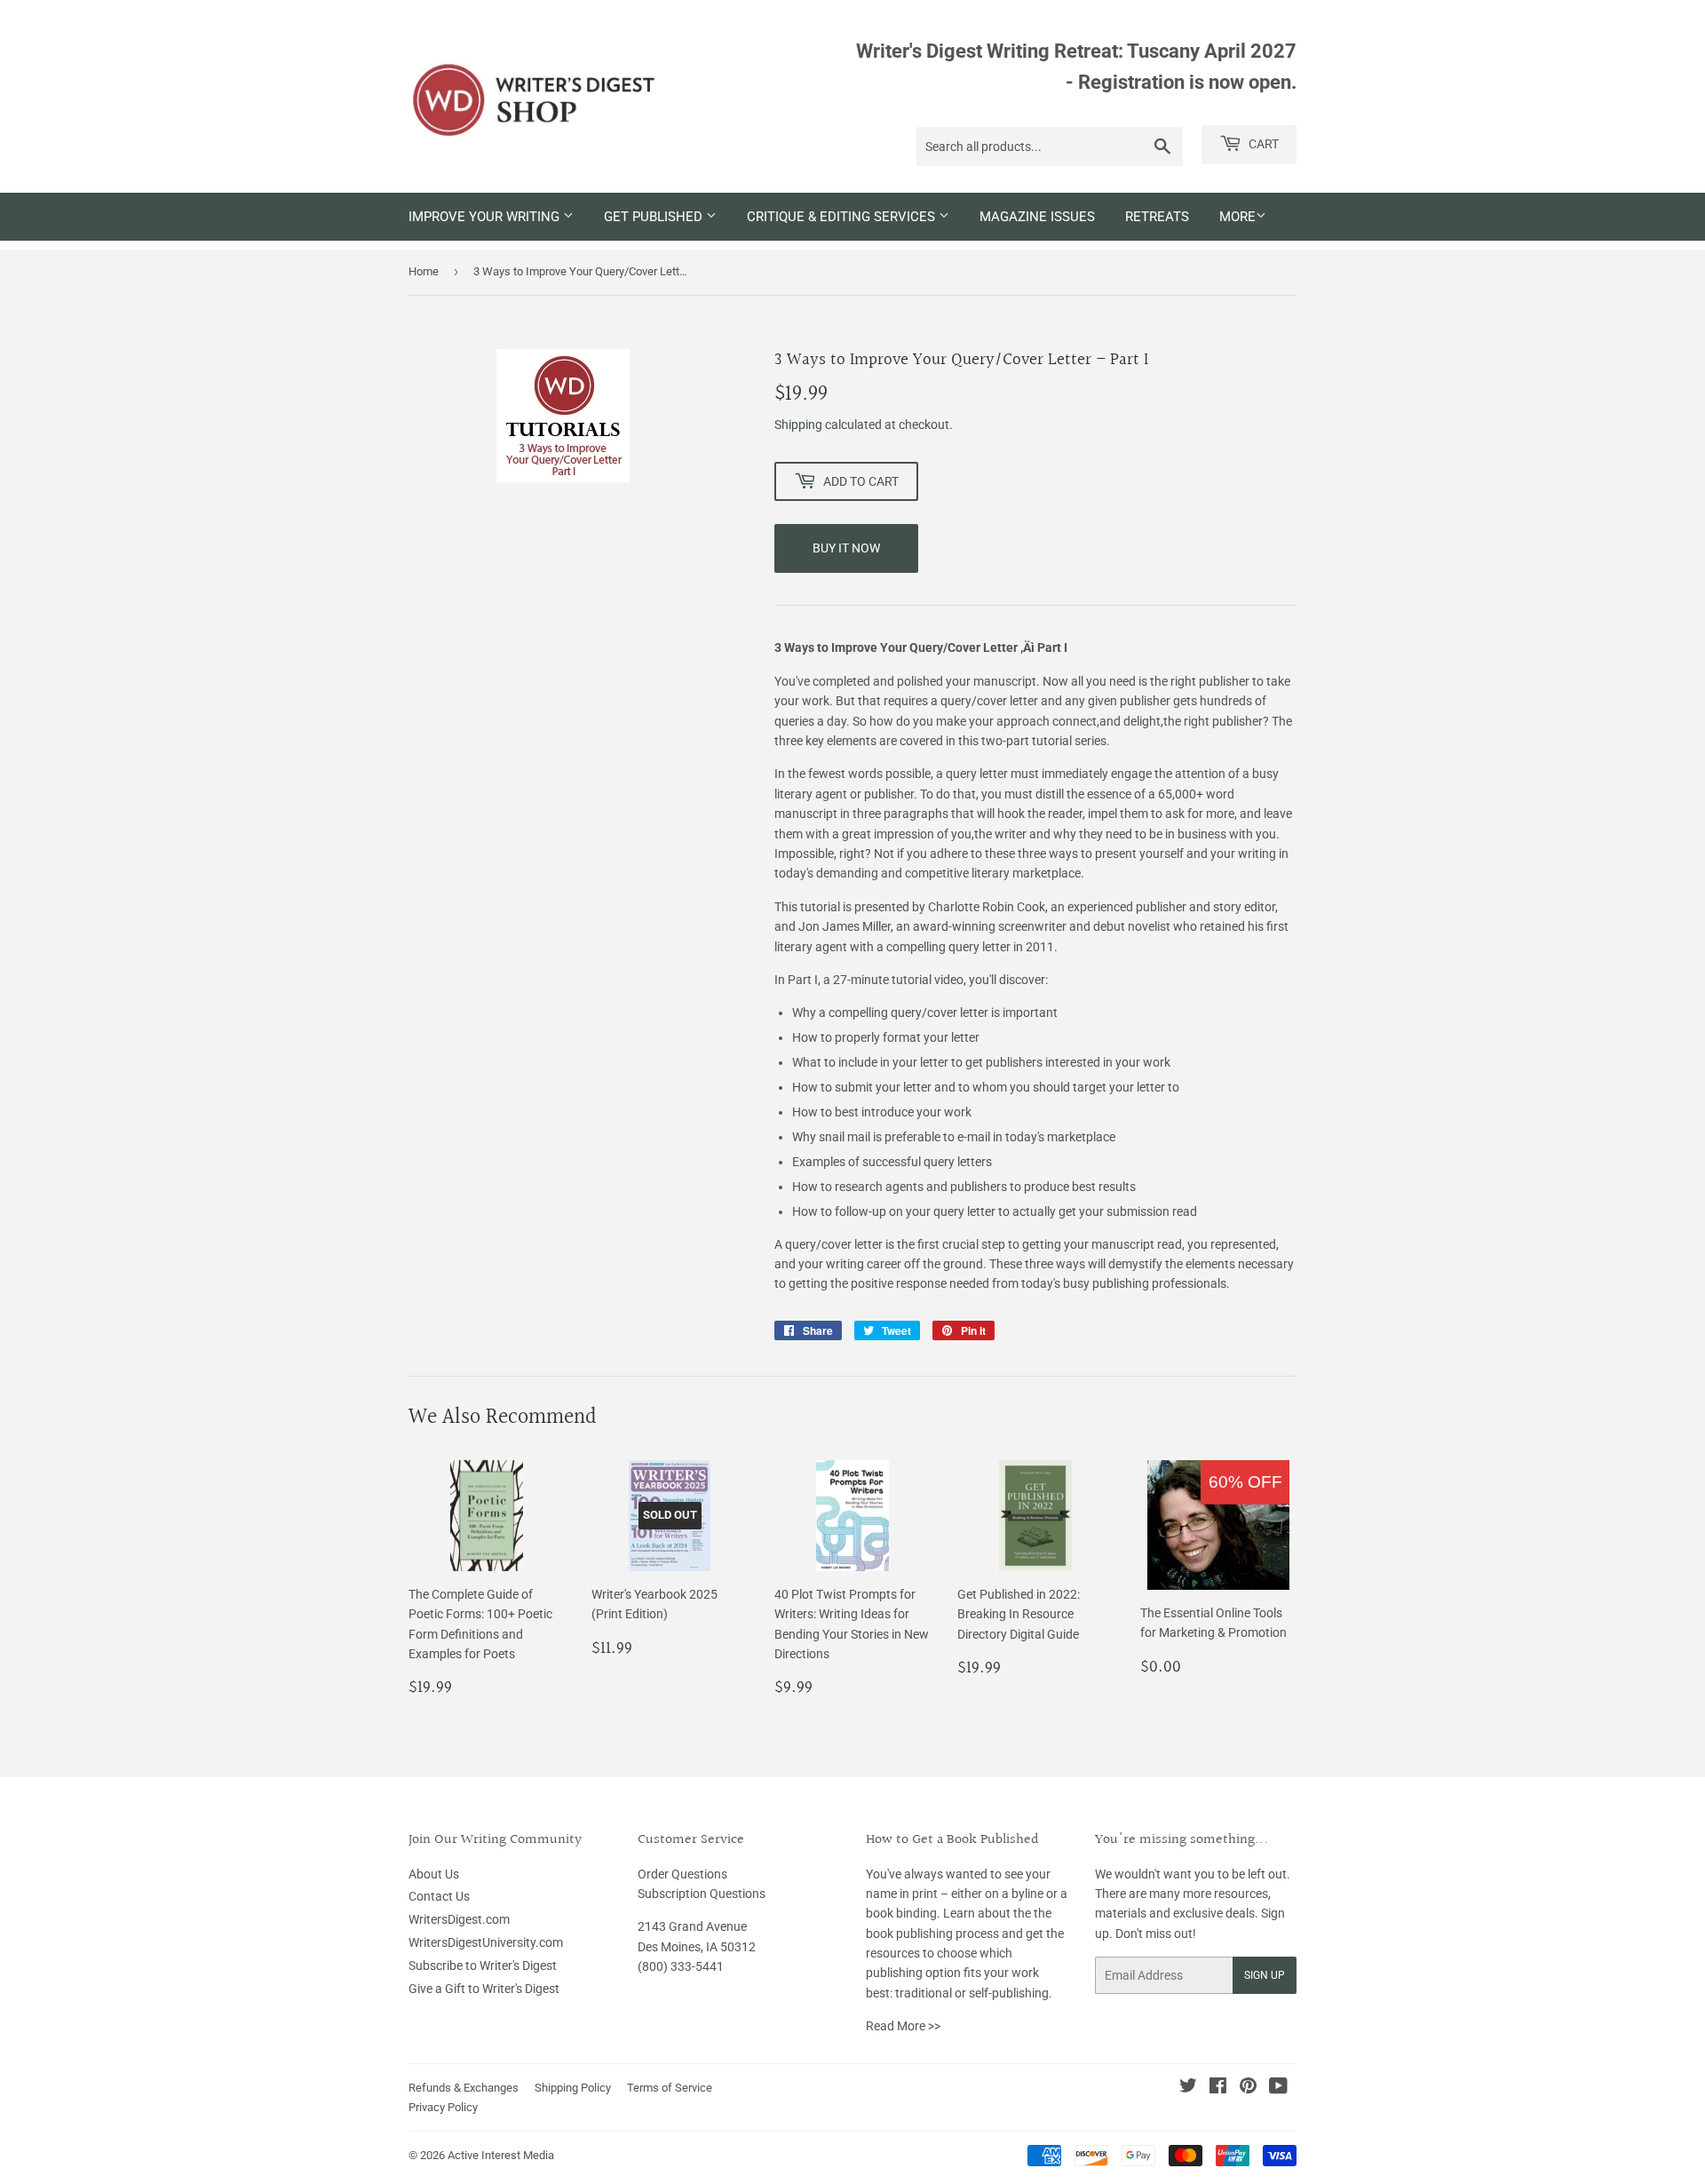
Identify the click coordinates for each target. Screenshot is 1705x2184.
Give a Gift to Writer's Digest (484, 1989)
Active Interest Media (501, 2155)
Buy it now (846, 548)
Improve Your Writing (486, 217)
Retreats (1157, 217)
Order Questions (682, 1874)
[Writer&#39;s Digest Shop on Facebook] (1218, 2088)
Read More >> (903, 2026)
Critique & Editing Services (843, 217)
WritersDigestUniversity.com (486, 1942)
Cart (1262, 144)
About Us (434, 1874)
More (1237, 217)
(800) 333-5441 (681, 1966)
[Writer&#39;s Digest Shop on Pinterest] (1248, 2088)
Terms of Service (670, 2088)
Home (424, 271)
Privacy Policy (443, 2107)
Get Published (655, 217)
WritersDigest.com (459, 1919)
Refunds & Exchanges (464, 2088)
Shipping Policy (573, 2088)
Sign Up (1265, 1975)
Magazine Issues (1037, 217)
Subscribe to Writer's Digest (483, 1966)
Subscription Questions (702, 1894)
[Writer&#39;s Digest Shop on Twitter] (1188, 2088)
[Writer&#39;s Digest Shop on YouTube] (1278, 2088)
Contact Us (439, 1896)
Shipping (798, 425)
